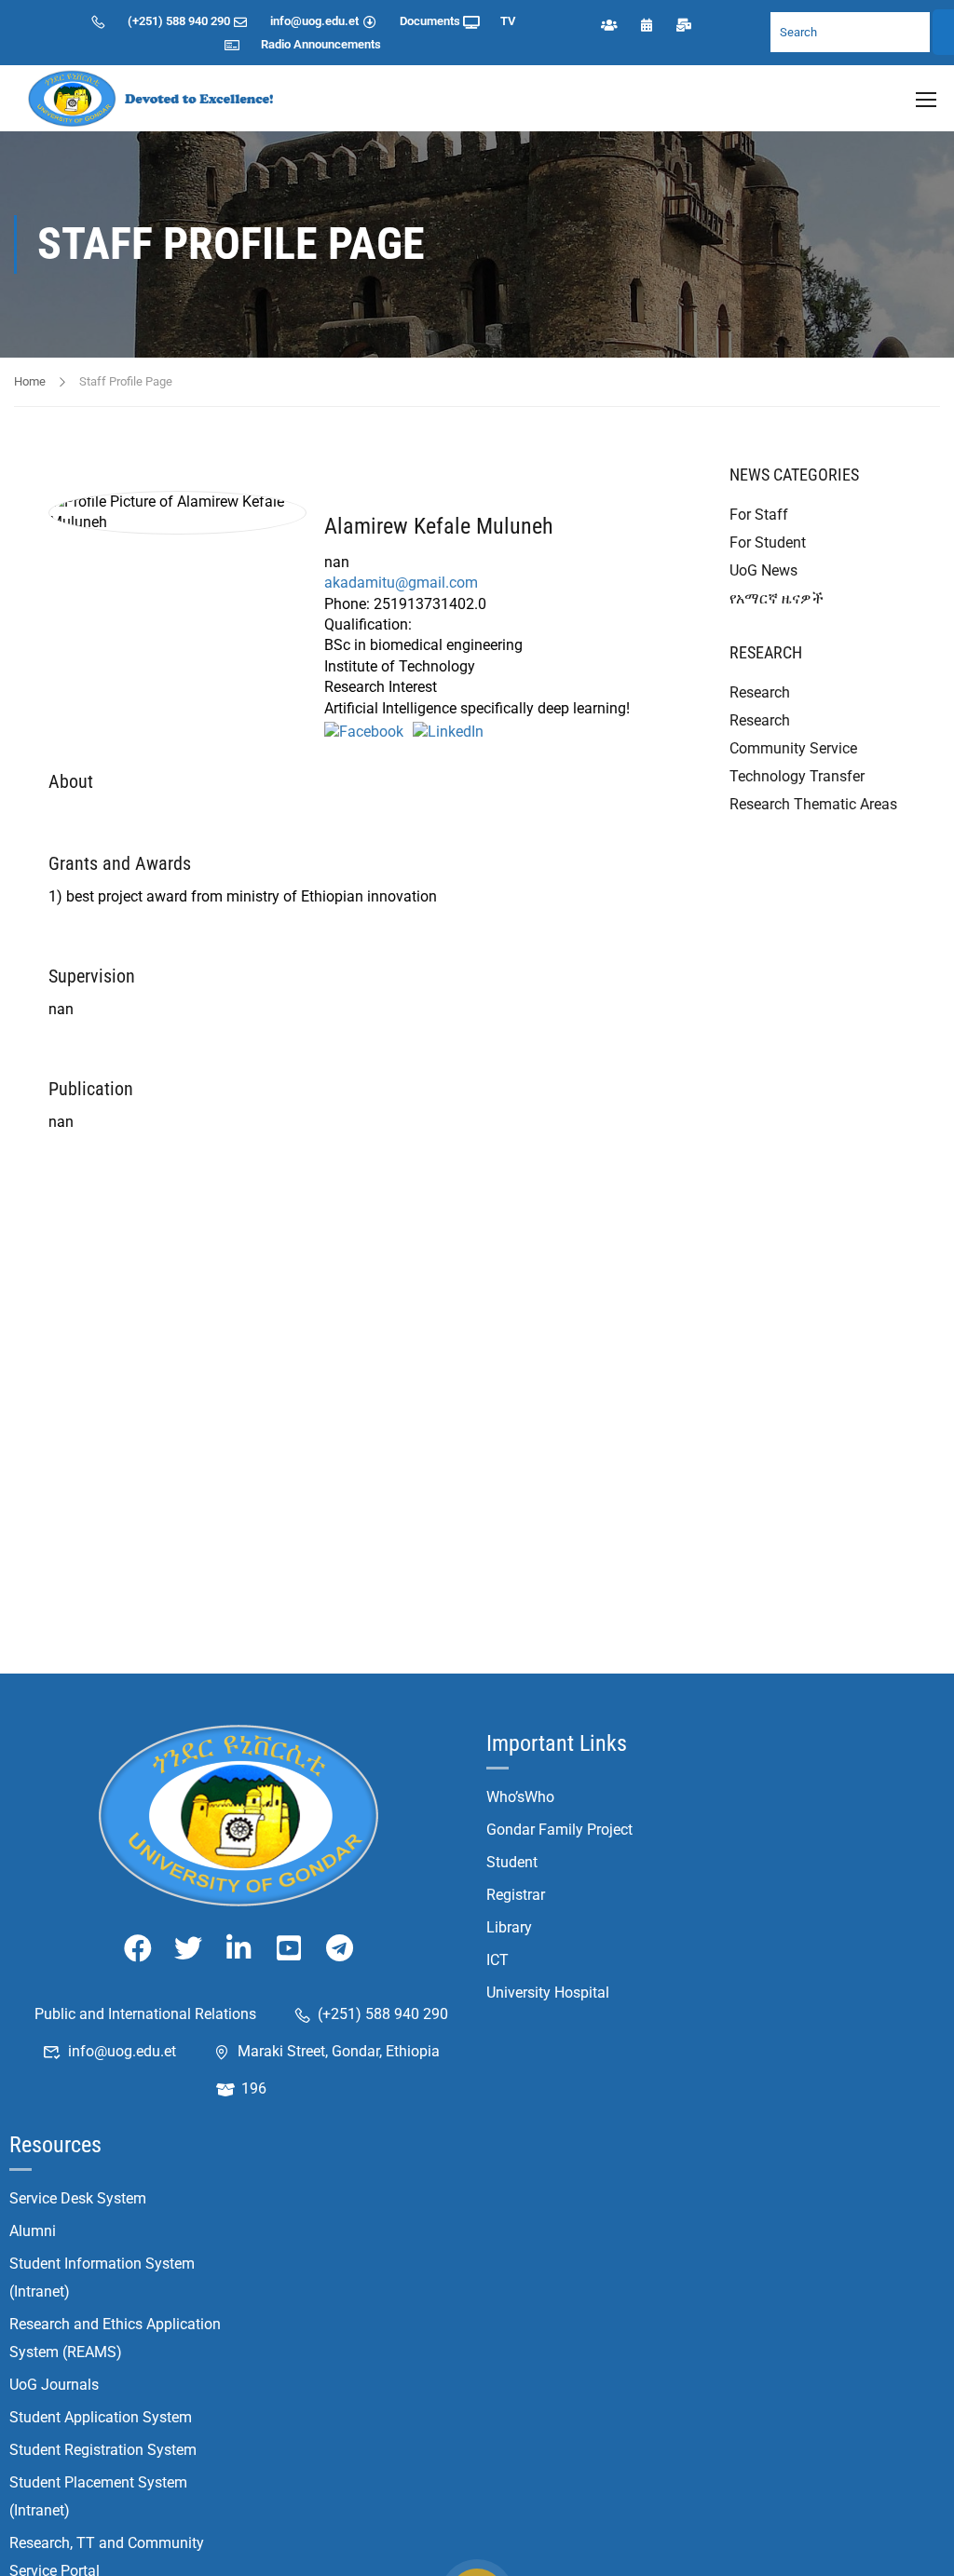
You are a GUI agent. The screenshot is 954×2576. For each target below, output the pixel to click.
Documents (430, 21)
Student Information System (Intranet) (102, 2278)
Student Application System (101, 2417)
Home (30, 381)
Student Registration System (103, 2450)
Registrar (516, 1895)
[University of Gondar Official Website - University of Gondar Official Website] (154, 98)
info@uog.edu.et (314, 21)
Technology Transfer (797, 776)
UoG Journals (54, 2385)
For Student (768, 542)
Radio (276, 44)
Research (760, 692)
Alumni (33, 2231)
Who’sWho (520, 1797)
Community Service (793, 748)
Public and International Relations (145, 2014)
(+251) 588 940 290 (179, 21)
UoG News (763, 570)
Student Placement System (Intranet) (98, 2496)
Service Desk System (78, 2198)
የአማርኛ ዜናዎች (777, 598)
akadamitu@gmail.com (401, 583)
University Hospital (548, 1993)
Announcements (337, 44)
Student (512, 1862)
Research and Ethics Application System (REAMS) (115, 2338)
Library (509, 1927)
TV (508, 21)
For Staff (759, 515)
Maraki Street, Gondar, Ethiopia (339, 2051)
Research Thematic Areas (813, 804)
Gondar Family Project (559, 1830)
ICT (497, 1960)
